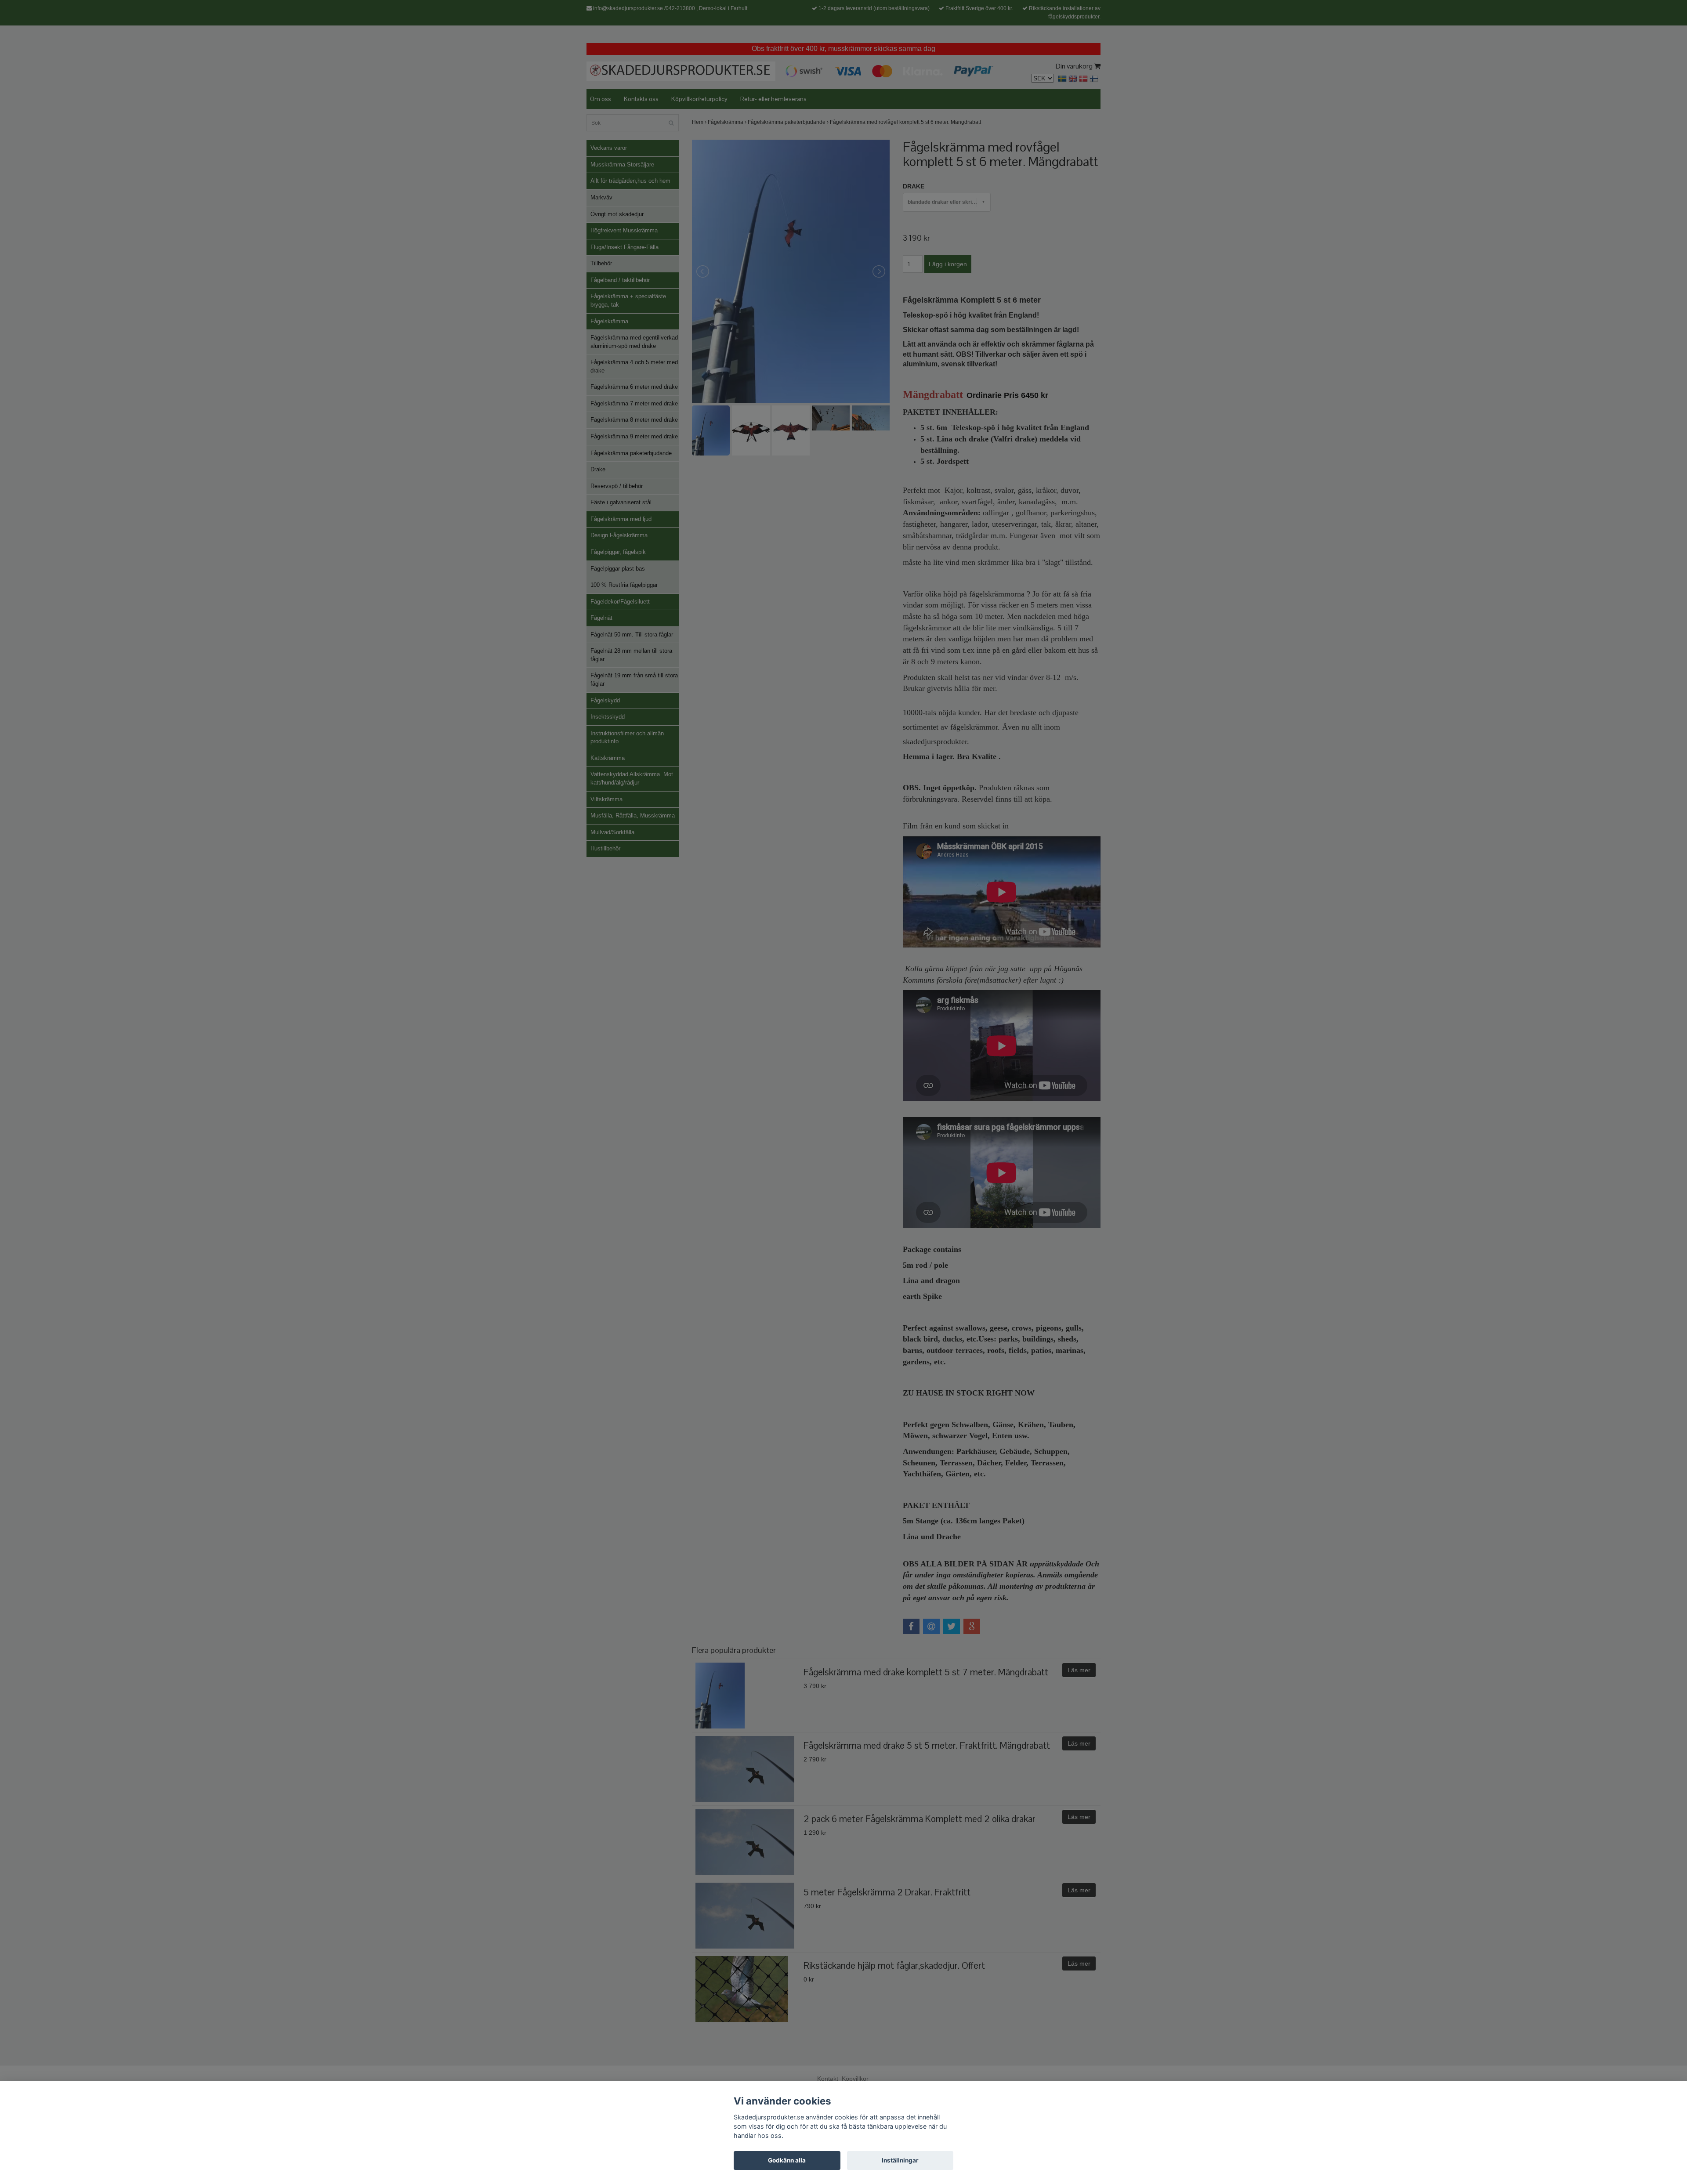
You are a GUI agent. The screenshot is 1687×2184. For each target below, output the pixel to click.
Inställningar (900, 2160)
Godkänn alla (787, 2160)
